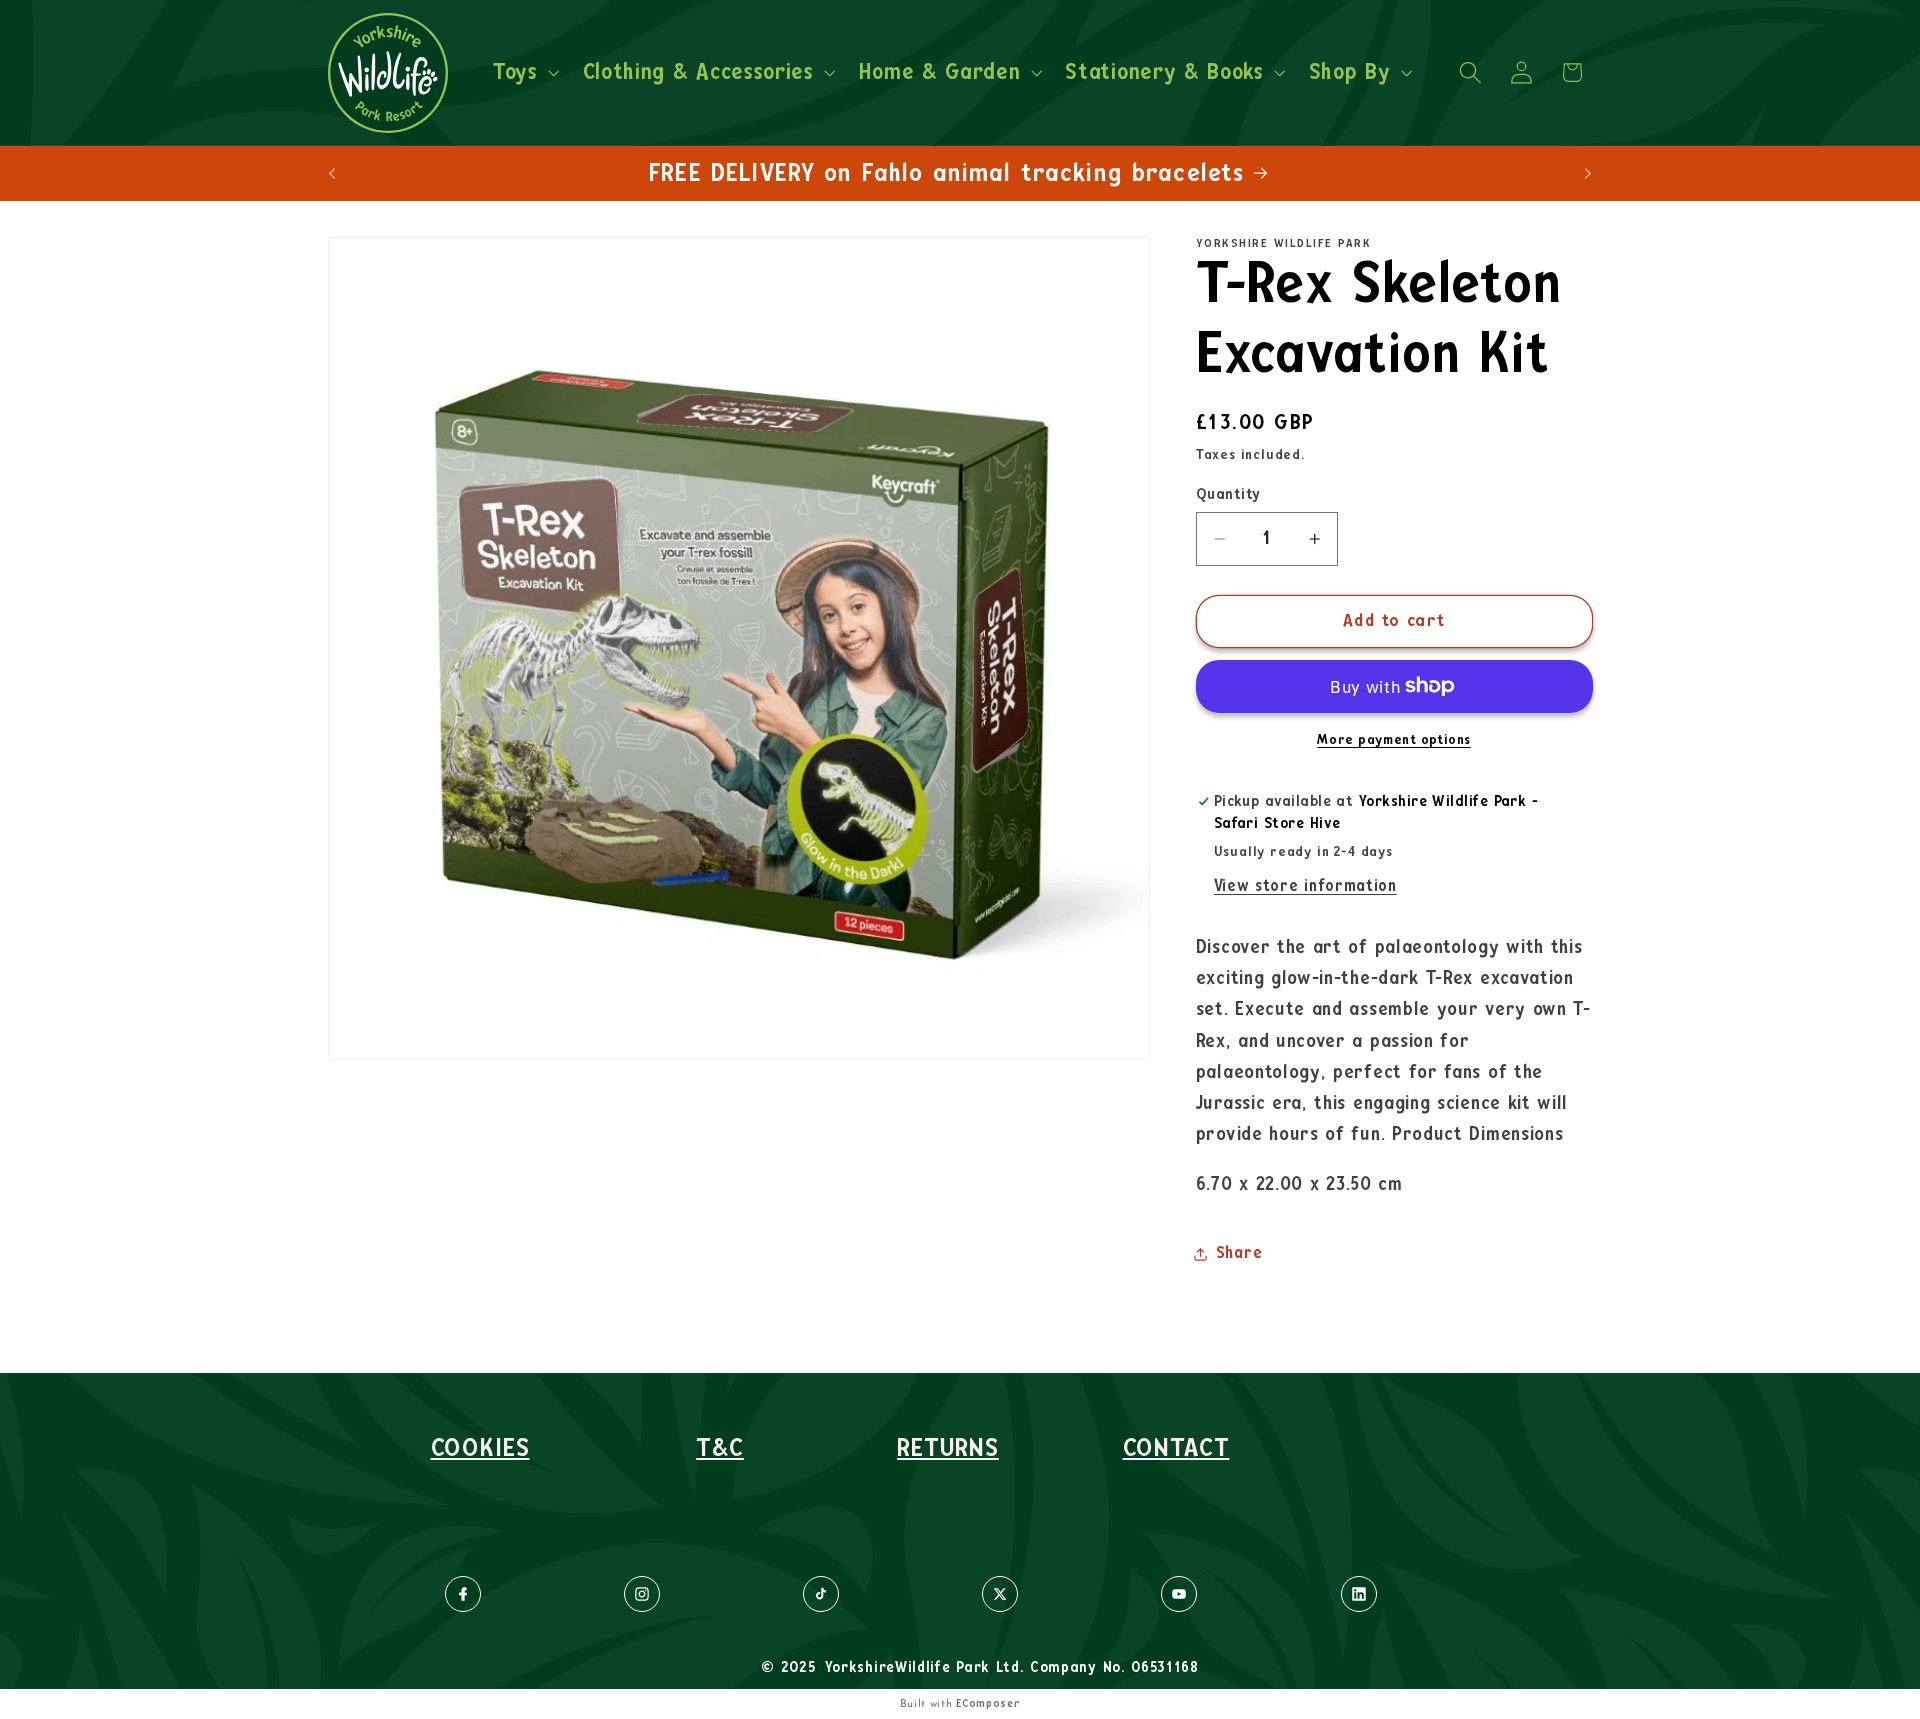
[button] (524, 73)
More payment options (1394, 740)
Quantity (1228, 494)
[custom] (463, 1594)
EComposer (988, 1703)
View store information (1305, 886)
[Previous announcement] (332, 173)
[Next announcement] (1588, 173)
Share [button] (1239, 1253)
